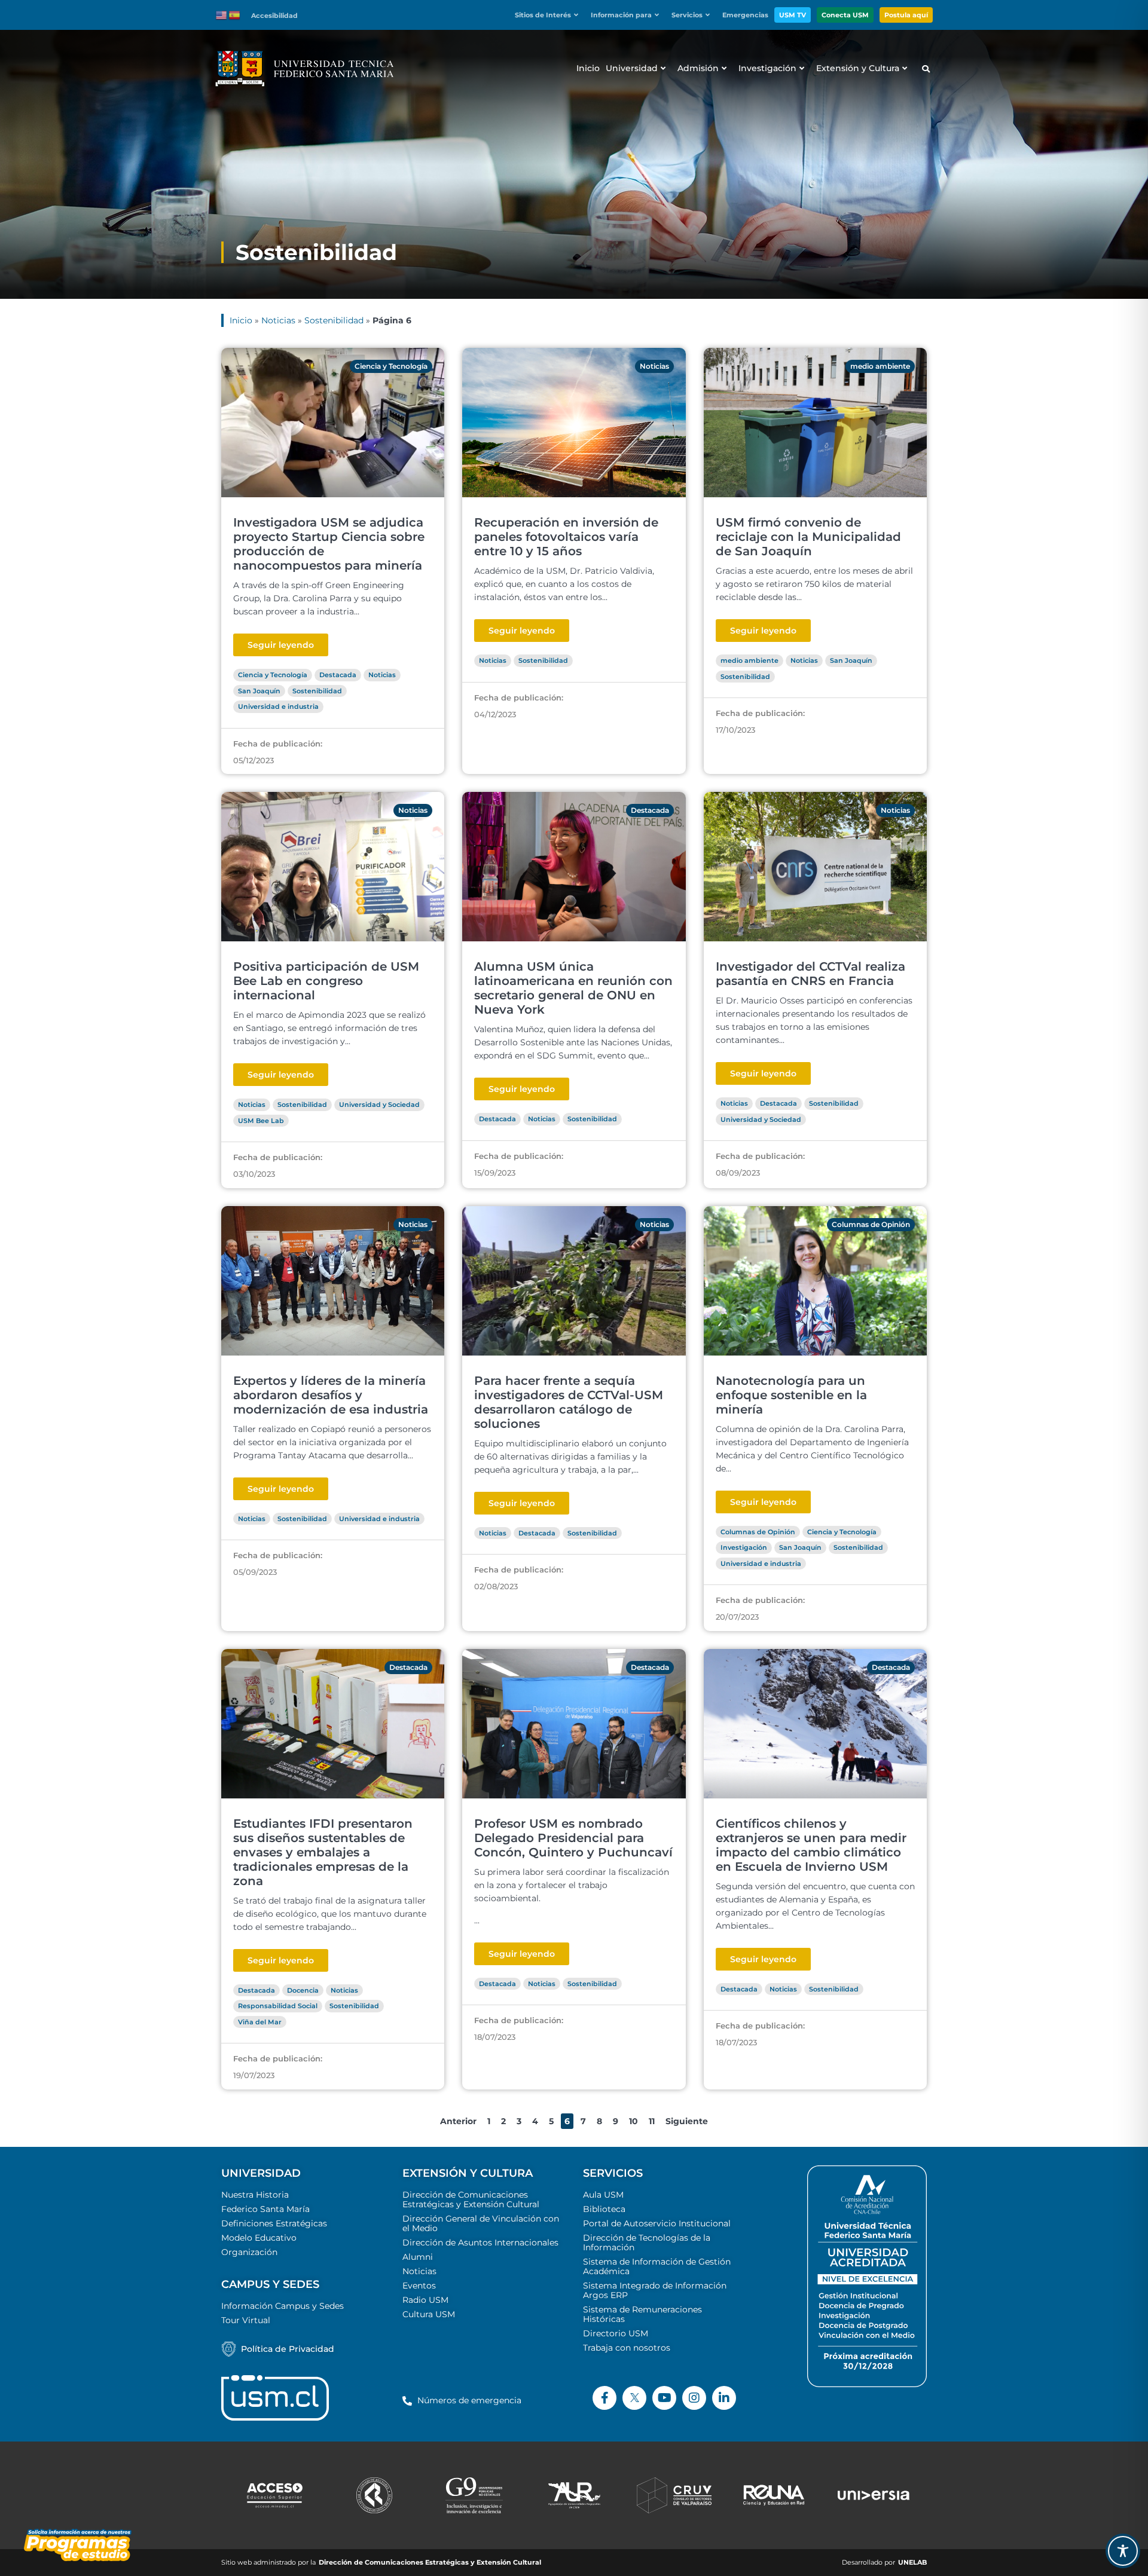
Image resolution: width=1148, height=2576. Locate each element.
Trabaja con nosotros (627, 2348)
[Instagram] (694, 2398)
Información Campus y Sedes (283, 2306)
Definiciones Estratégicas (274, 2223)
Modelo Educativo (259, 2238)
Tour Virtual (246, 2320)
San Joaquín (259, 691)
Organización (249, 2252)
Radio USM (425, 2300)
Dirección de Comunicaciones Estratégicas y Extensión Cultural (471, 2199)
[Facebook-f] (604, 2398)
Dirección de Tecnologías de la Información (647, 2242)
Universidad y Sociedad (379, 1105)
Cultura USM (429, 2314)
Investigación (744, 1547)
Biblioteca (604, 2209)
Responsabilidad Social (278, 2006)
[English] (222, 14)
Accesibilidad (274, 16)
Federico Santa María (265, 2209)
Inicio (241, 320)
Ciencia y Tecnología (391, 366)
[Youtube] (664, 2398)
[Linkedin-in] (724, 2398)
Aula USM (603, 2195)
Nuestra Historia (255, 2195)
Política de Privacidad (288, 2349)
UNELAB (912, 2563)
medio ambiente (880, 366)
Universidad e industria (278, 706)
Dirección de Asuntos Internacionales (480, 2242)
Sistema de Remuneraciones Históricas (642, 2314)
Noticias (278, 320)
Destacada (338, 675)
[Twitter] (634, 2398)
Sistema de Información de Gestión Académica (657, 2266)
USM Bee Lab (261, 1121)
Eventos (419, 2286)
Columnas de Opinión (871, 1224)
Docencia (303, 1990)
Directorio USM (616, 2333)
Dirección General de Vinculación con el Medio (481, 2223)
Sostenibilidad (334, 320)
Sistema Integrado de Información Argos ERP (655, 2290)
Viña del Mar (260, 2022)
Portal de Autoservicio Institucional (657, 2223)
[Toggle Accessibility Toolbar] (1123, 2551)
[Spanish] (235, 14)
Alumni (418, 2257)
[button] (550, 15)
